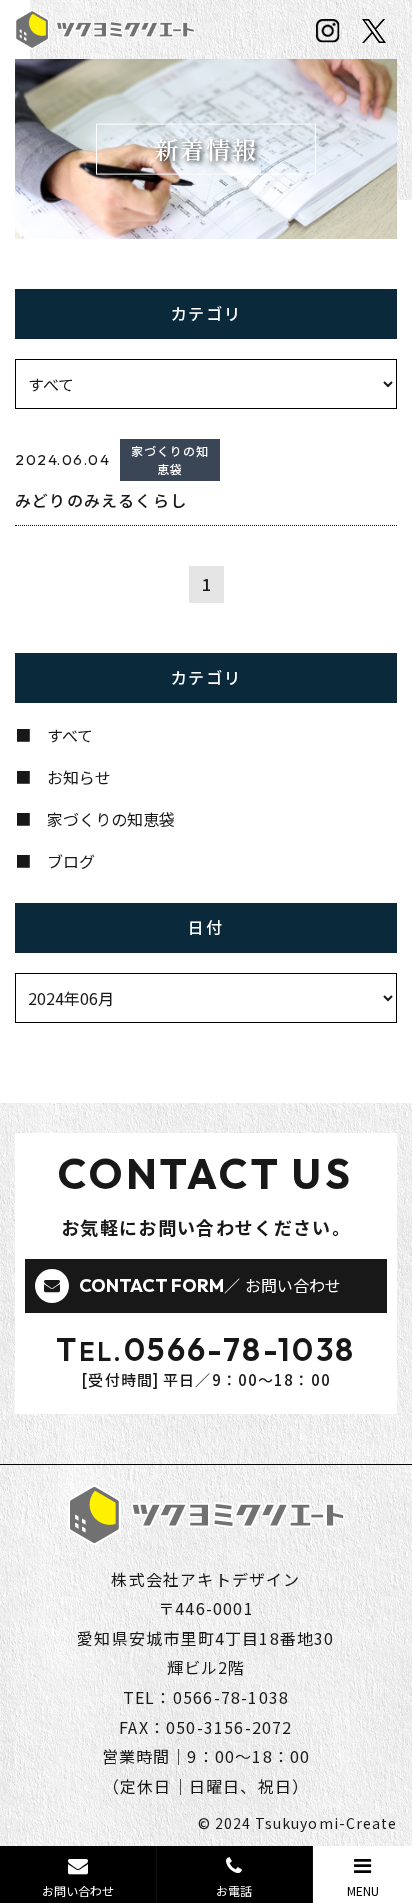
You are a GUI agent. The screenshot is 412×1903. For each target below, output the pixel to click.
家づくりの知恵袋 (111, 819)
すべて (70, 735)
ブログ (71, 861)
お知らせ (79, 777)
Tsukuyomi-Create (326, 1823)
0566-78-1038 (240, 1349)
